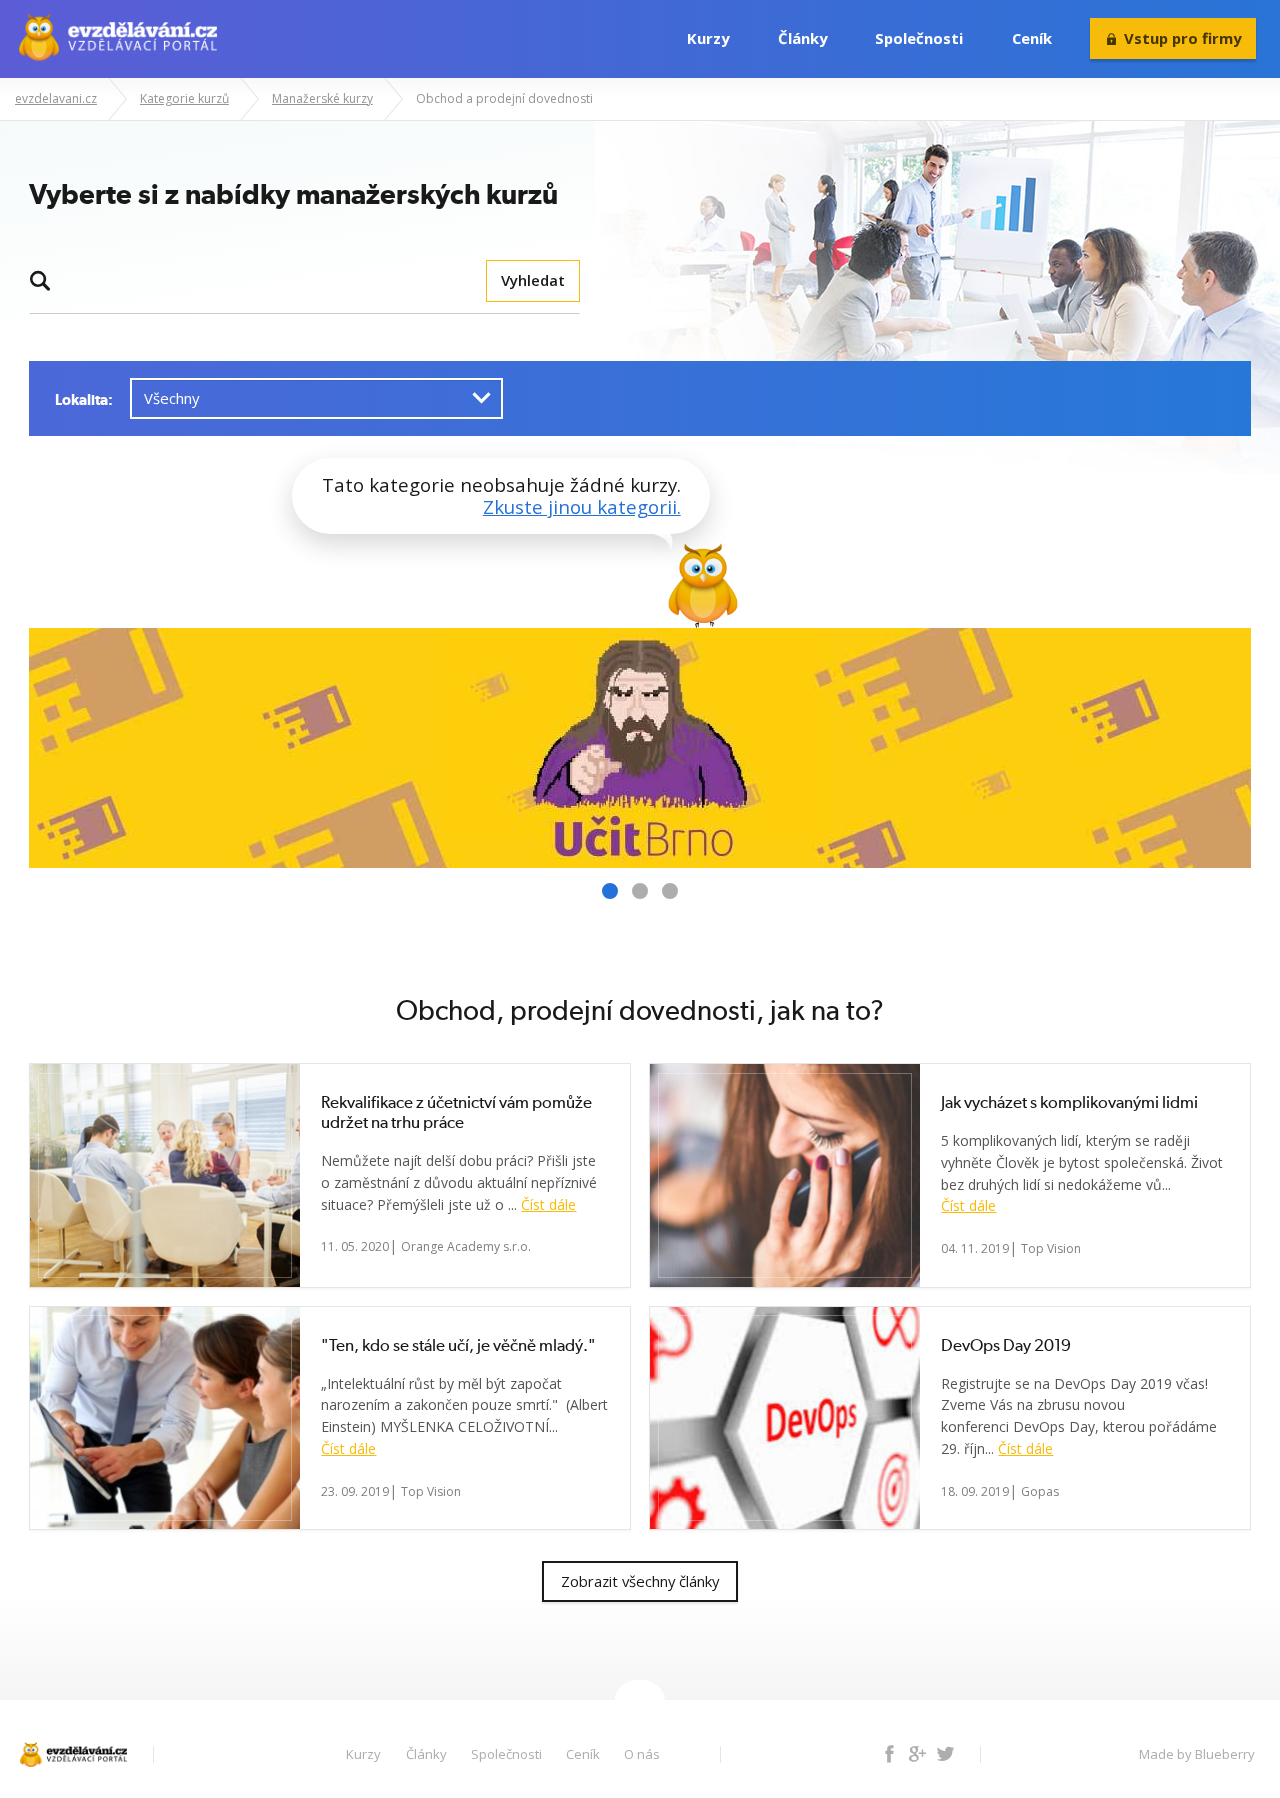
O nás (642, 1754)
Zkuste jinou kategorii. (582, 506)
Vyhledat (533, 280)
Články (802, 38)
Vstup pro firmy (1182, 38)
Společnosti (919, 38)
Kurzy (708, 38)
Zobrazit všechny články (640, 1581)
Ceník (1032, 38)
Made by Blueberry (1197, 1754)
